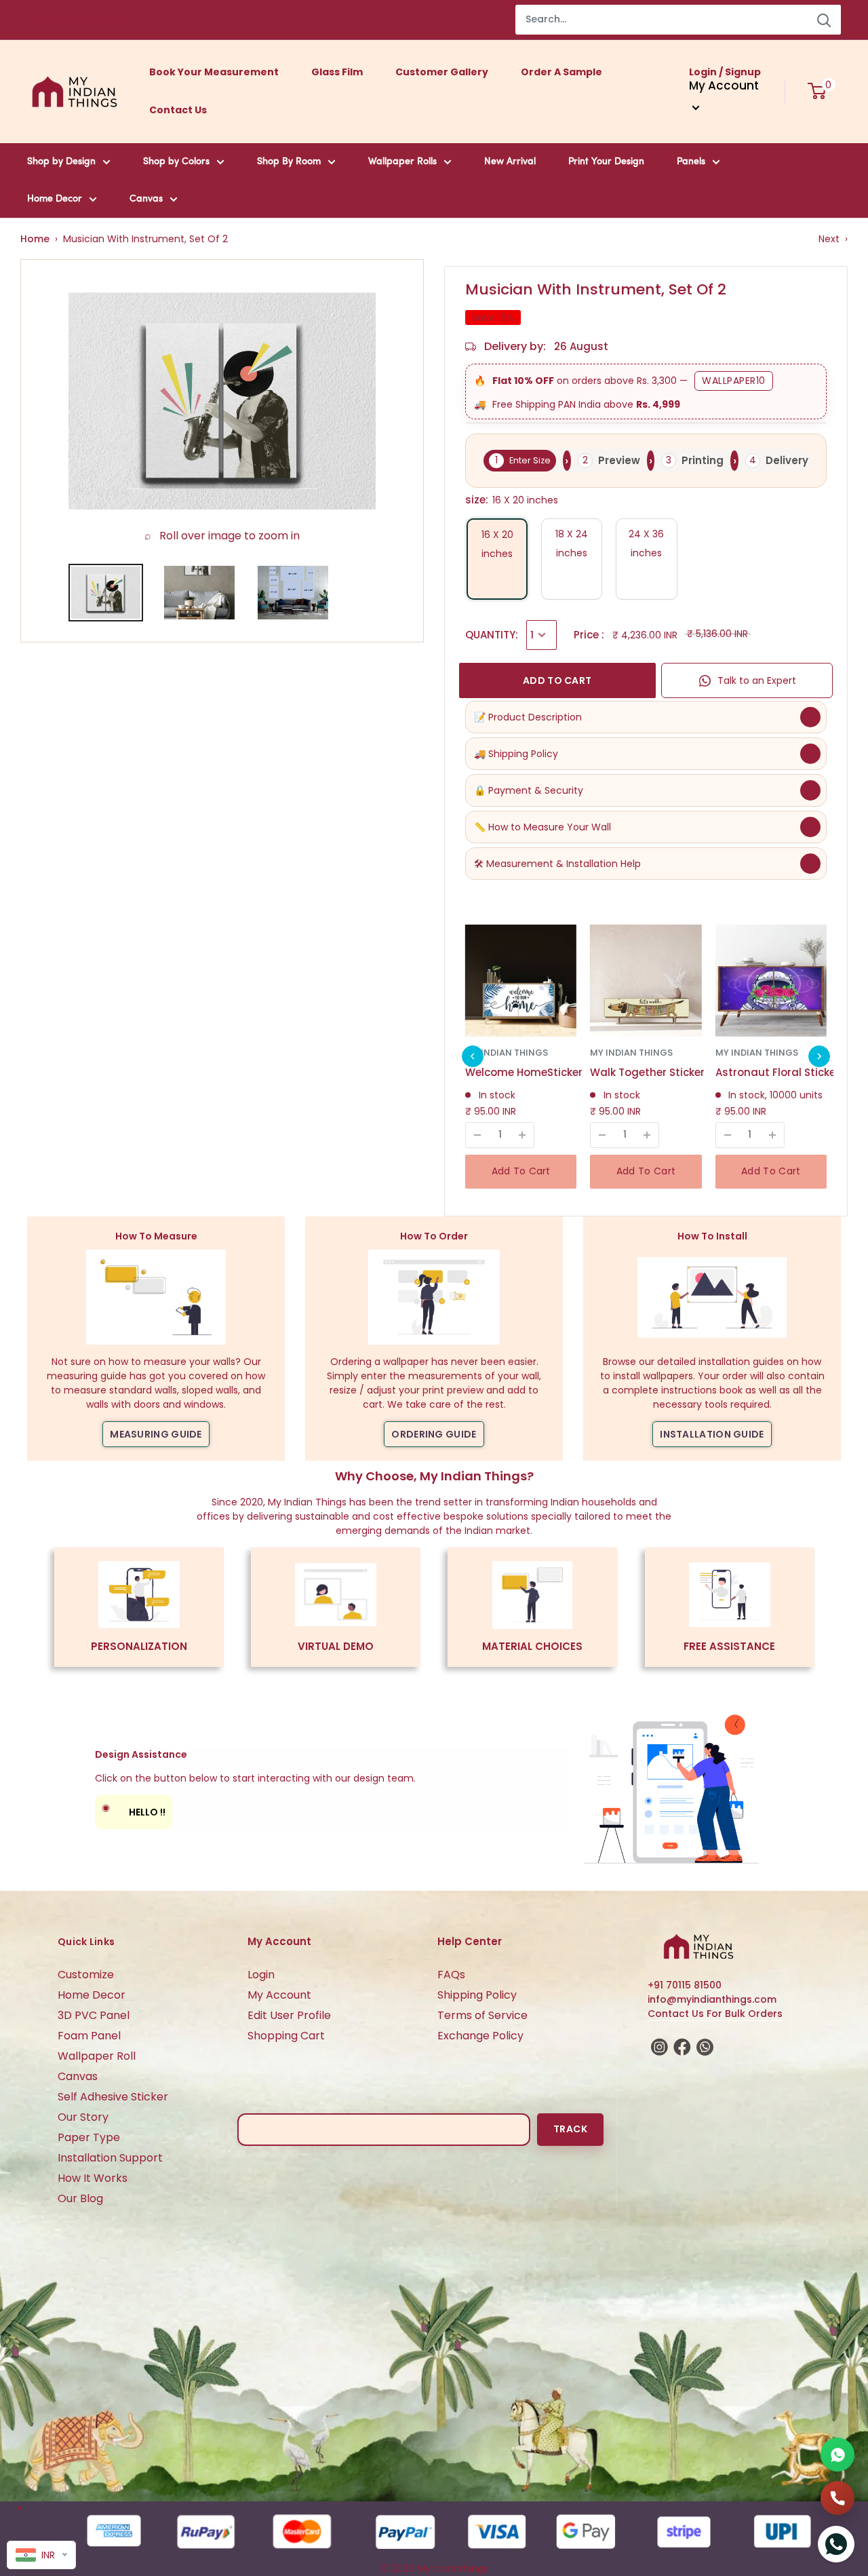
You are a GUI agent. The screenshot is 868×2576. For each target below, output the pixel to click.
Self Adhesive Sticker (113, 2097)
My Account (279, 1995)
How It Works (93, 2178)
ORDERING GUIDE (434, 1434)
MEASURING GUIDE (156, 1434)
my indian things (507, 1053)
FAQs (451, 1975)
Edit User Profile (289, 2015)
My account (724, 85)
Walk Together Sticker (647, 1072)
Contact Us (178, 110)
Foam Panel (89, 2036)
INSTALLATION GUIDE (712, 1434)
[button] (473, 1056)
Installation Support (110, 2158)
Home (35, 239)
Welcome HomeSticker (524, 1072)
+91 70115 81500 (685, 1985)
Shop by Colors (176, 162)
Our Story (83, 2117)
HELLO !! (134, 1810)
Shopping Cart (286, 2036)
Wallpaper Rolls (402, 162)
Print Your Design (606, 162)
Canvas (146, 199)
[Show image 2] (199, 593)
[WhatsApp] (837, 2455)
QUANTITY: (492, 635)
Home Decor (55, 199)
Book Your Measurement (214, 72)
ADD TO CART (557, 680)
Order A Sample (561, 72)
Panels (691, 162)
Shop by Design (61, 162)
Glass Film (337, 72)
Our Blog (80, 2198)
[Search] (824, 20)
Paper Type (89, 2137)
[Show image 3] (293, 593)
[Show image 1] (106, 593)
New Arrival (510, 162)
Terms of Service (482, 2015)
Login (261, 1975)
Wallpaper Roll (97, 2056)
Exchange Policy (480, 2036)
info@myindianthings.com (712, 1999)
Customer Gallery (442, 72)
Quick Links (86, 1942)
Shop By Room (289, 162)
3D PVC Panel (94, 2015)
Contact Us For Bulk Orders (715, 2014)
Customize (86, 1975)
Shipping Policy (477, 1995)
